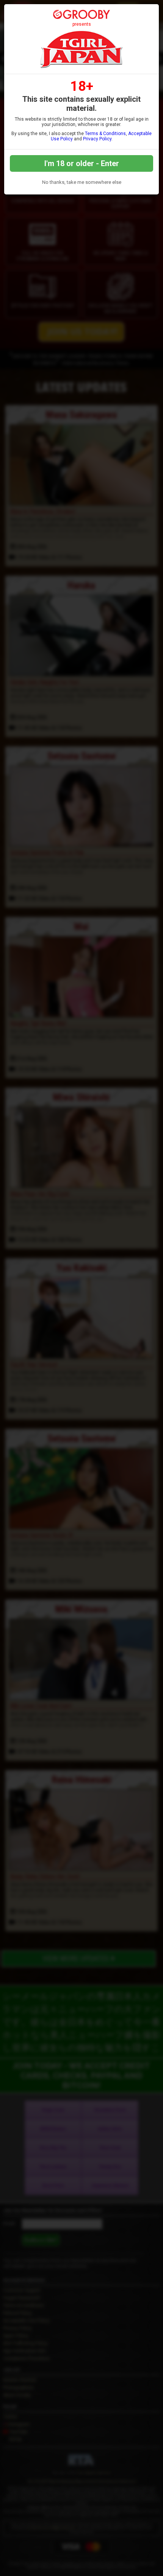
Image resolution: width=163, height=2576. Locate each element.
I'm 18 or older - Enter (82, 163)
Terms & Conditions (105, 134)
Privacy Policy (97, 139)
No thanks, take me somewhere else (82, 182)
